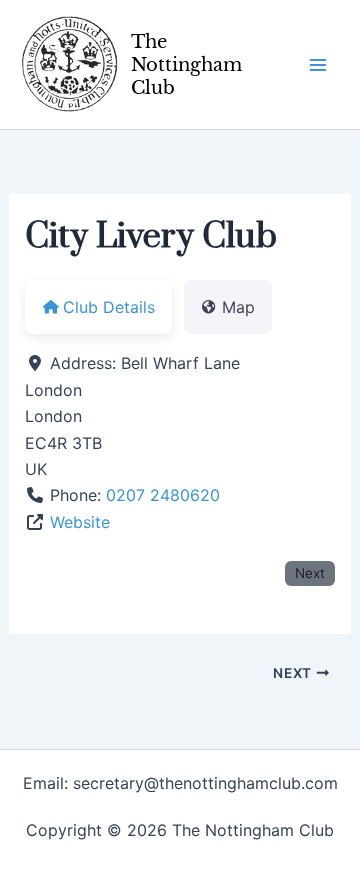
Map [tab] (238, 307)
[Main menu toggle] (318, 65)
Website (80, 522)
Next (310, 573)
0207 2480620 (163, 495)
